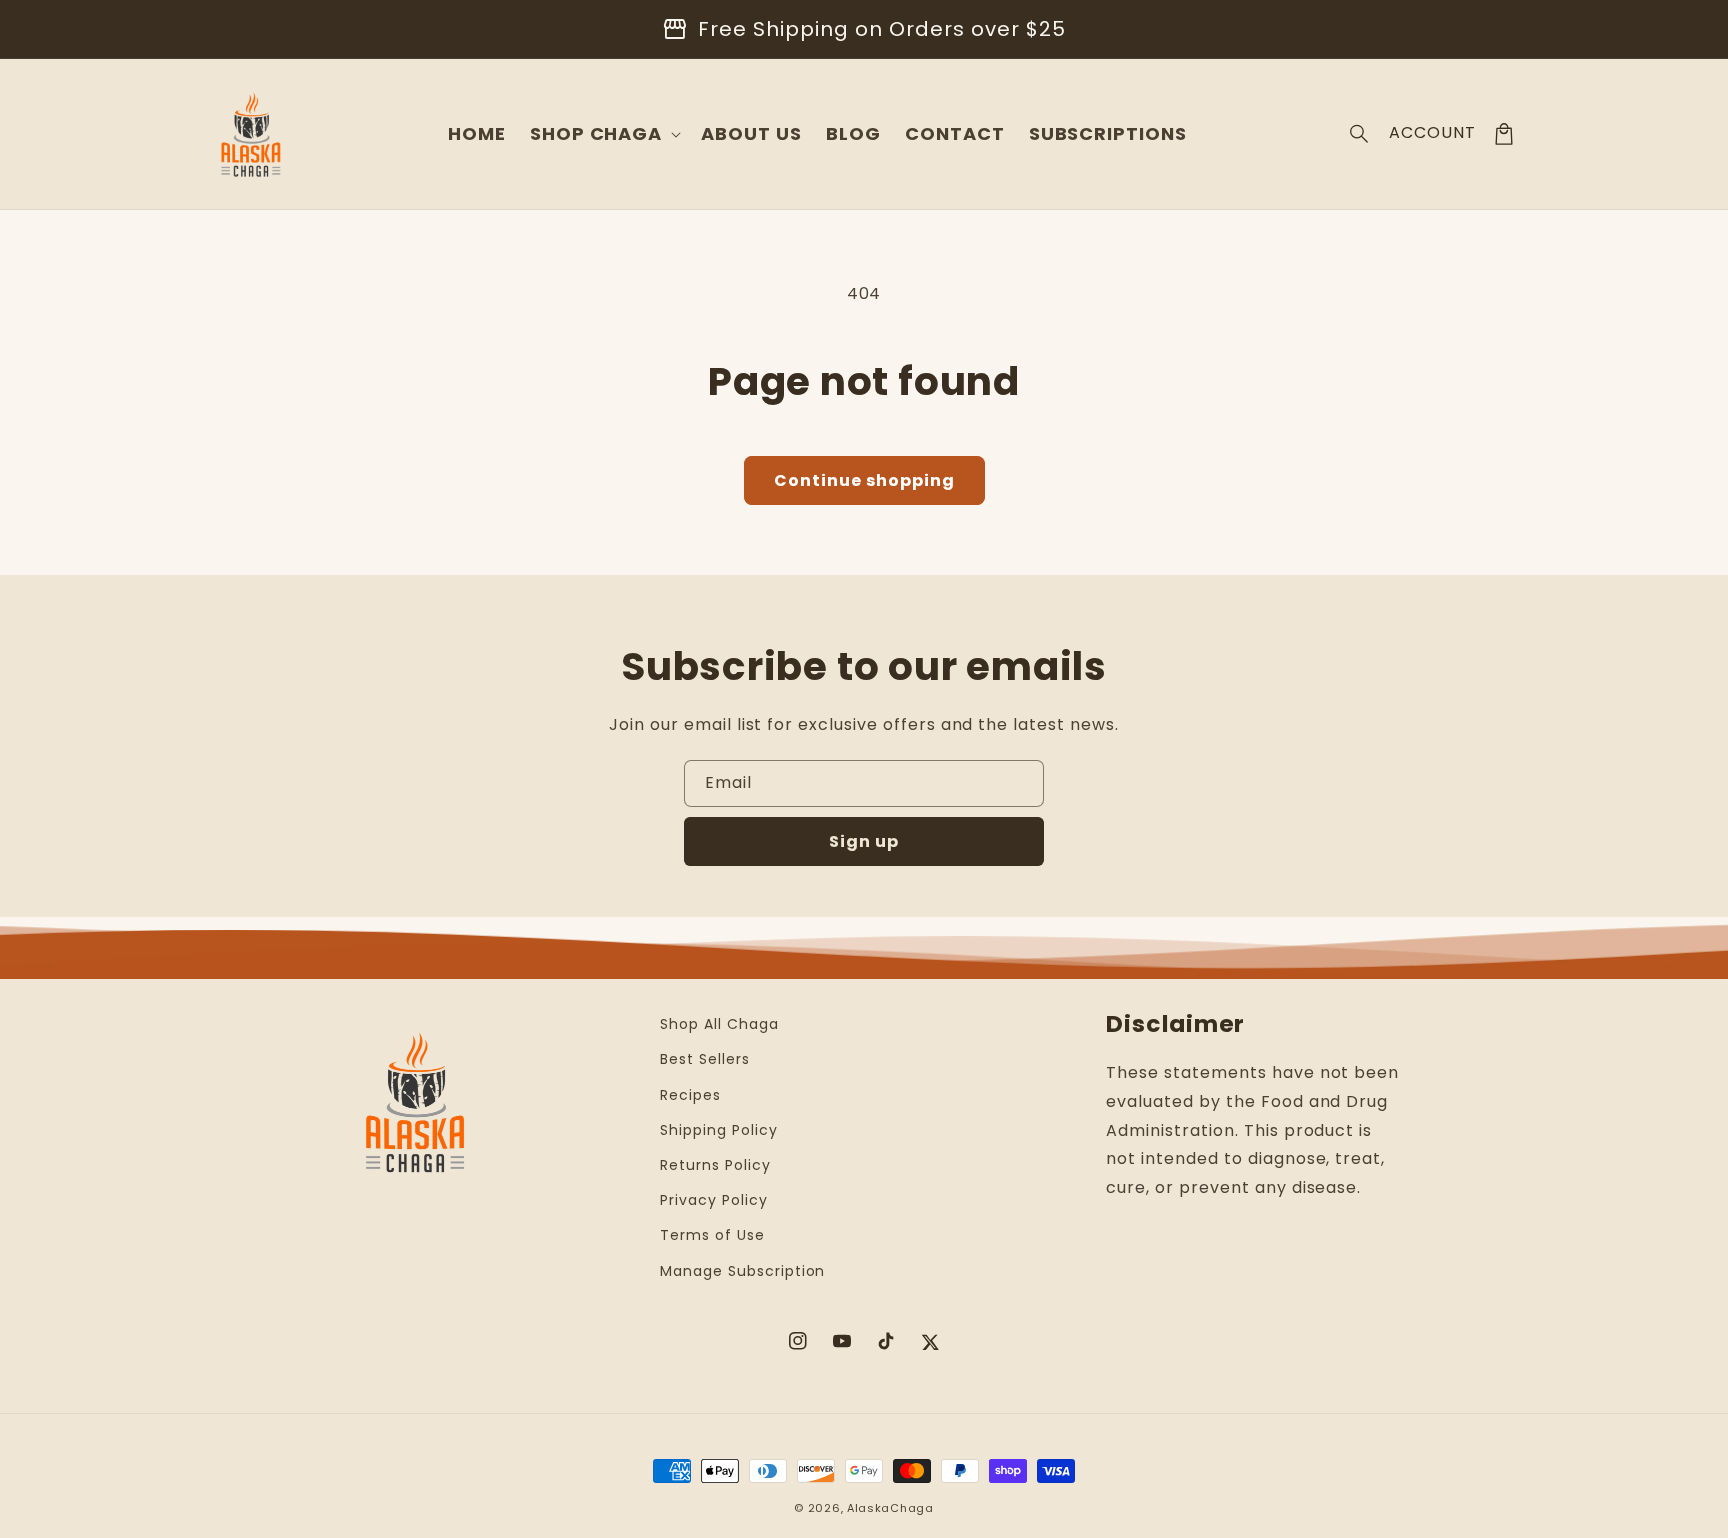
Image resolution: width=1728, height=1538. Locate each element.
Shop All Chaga (719, 1024)
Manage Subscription (742, 1271)
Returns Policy (715, 1165)
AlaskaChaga (890, 1508)
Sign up (864, 841)
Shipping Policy (718, 1130)
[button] (1360, 134)
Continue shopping (864, 480)
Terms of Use (712, 1235)
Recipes (690, 1095)
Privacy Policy (713, 1200)
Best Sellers (705, 1059)
